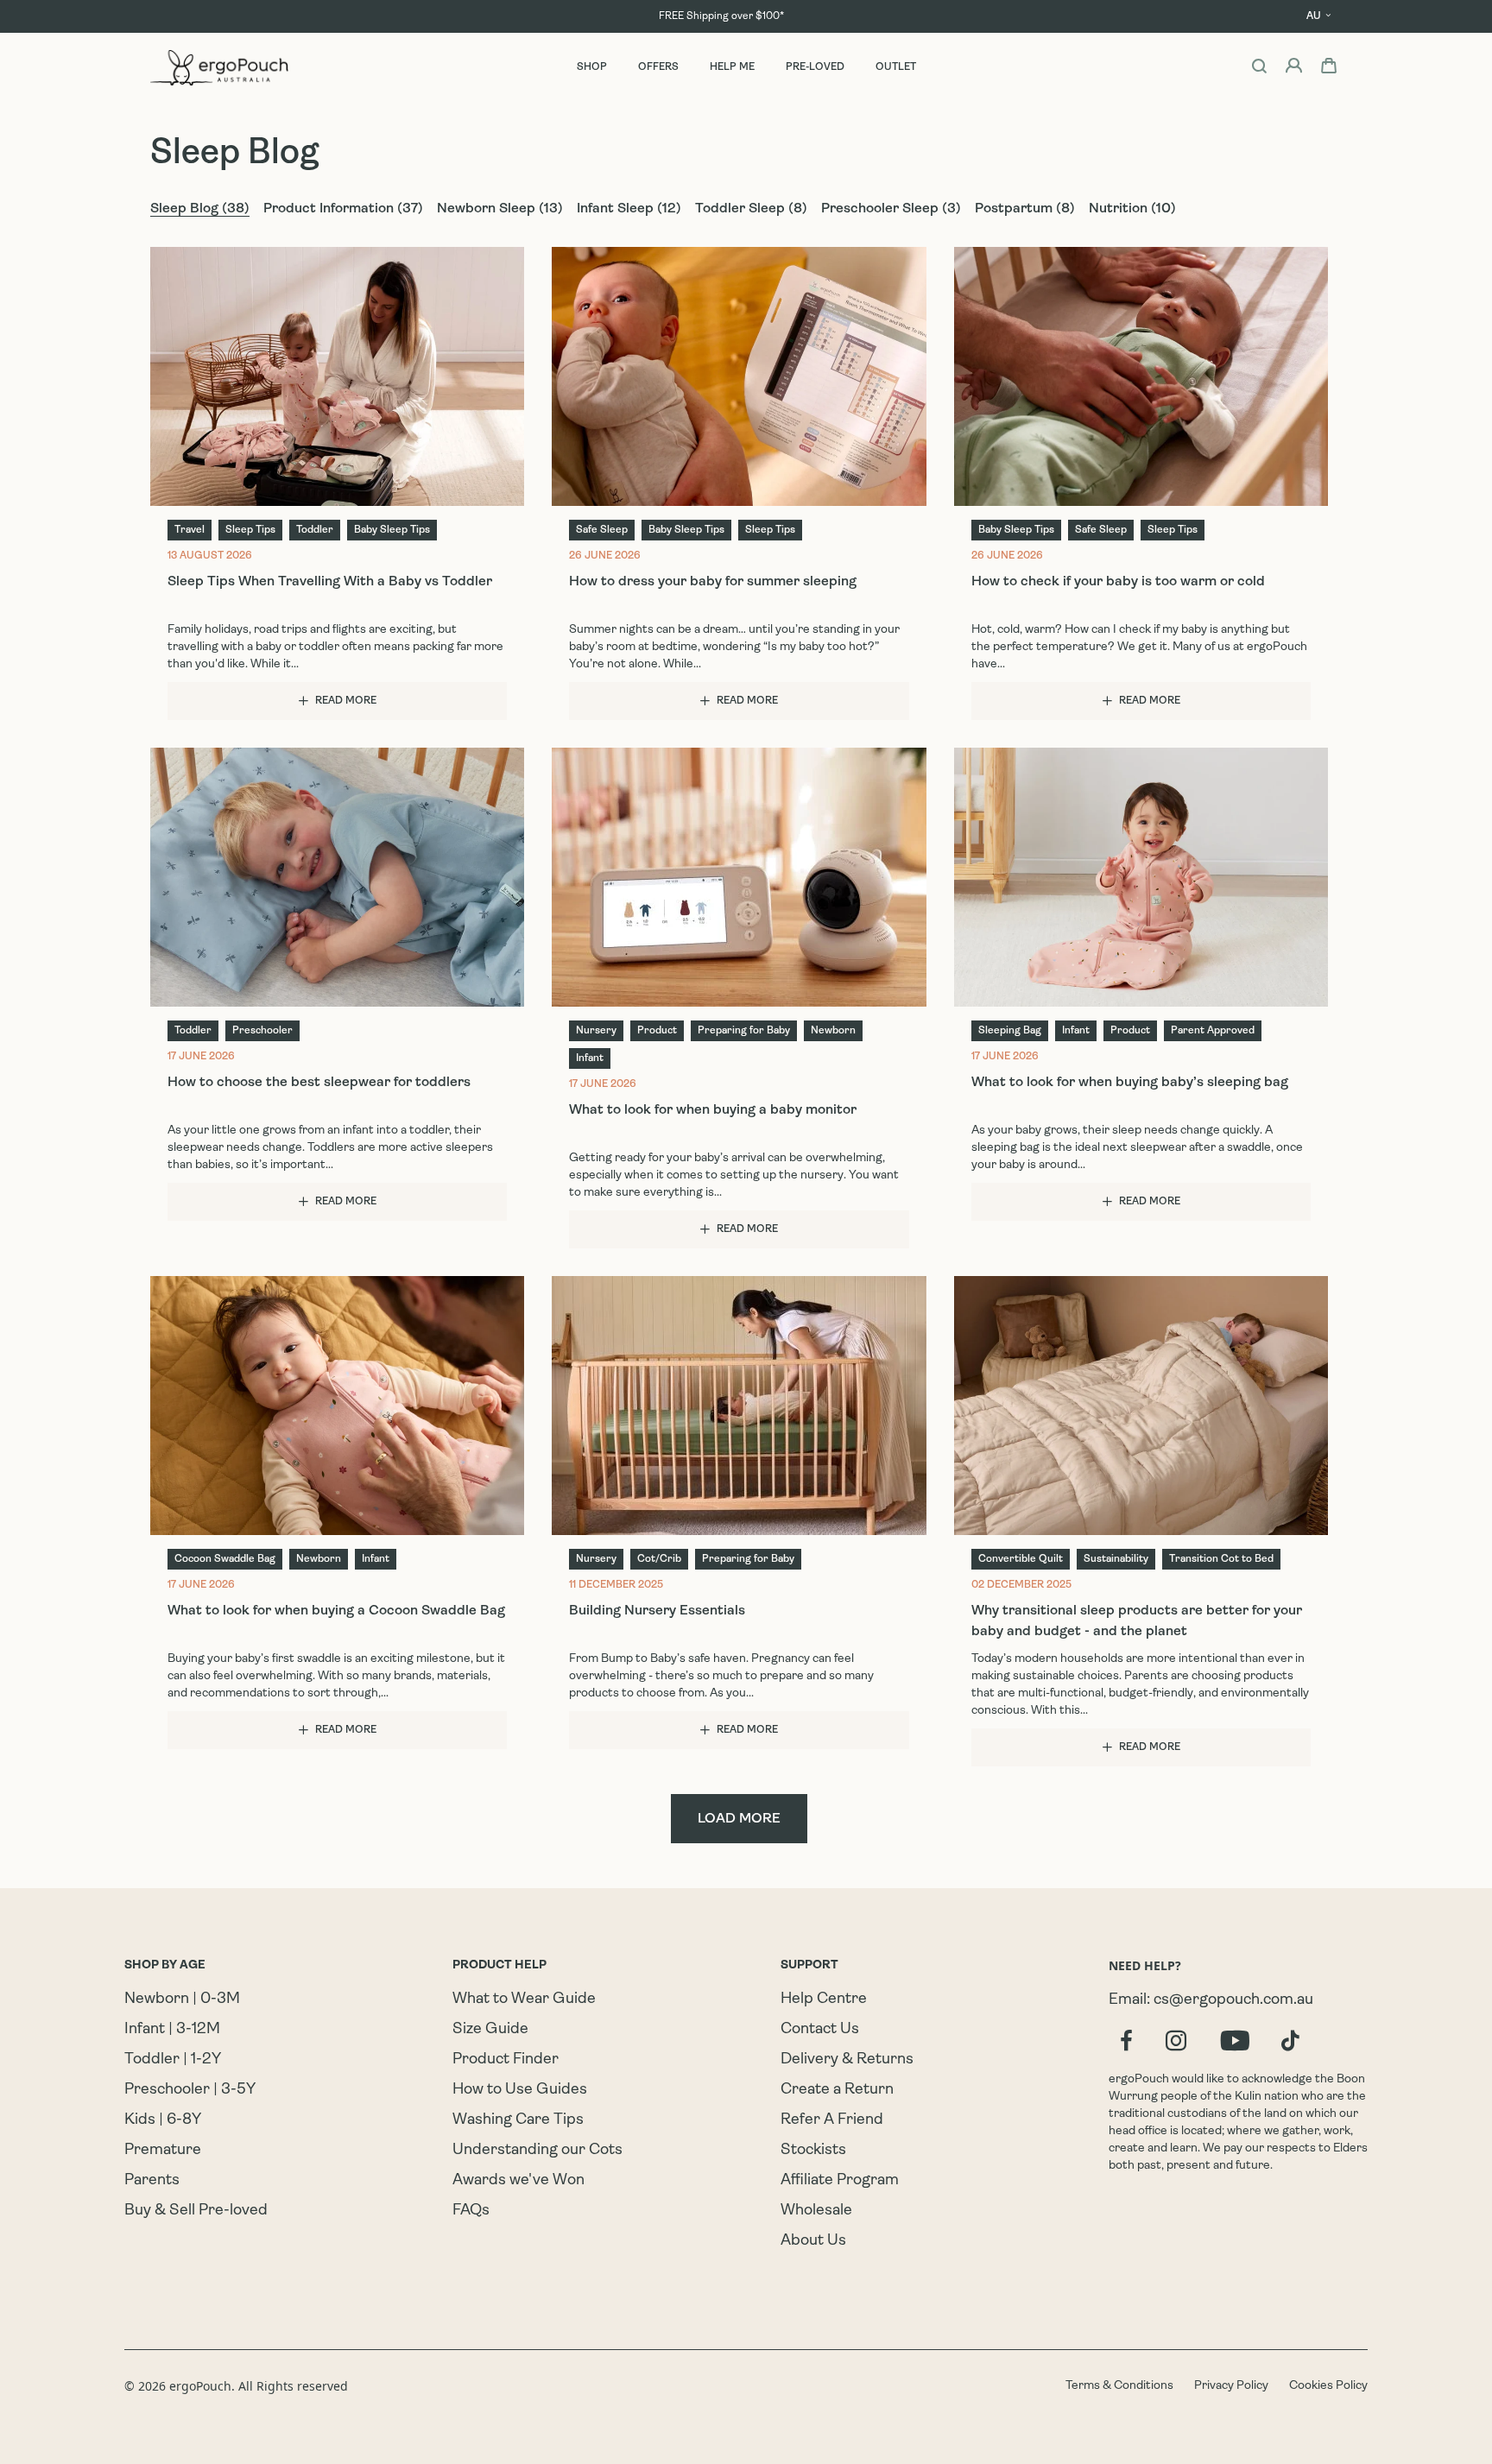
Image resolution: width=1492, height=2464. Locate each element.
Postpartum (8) (1025, 209)
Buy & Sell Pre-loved (196, 2211)
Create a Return (837, 2090)
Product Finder (506, 2060)
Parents (152, 2181)
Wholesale (816, 2211)
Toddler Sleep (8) (751, 209)
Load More (739, 1819)
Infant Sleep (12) (629, 209)
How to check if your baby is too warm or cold (1118, 582)
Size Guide (490, 2030)
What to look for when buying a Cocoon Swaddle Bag (336, 1611)
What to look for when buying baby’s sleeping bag (1130, 1083)
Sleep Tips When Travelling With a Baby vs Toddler (330, 582)
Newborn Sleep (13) (500, 209)
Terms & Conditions (1119, 2386)
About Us (813, 2241)
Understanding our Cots (537, 2151)
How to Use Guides (520, 2090)
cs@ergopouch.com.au (1233, 2000)
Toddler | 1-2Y (173, 2060)
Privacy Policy (1231, 2386)
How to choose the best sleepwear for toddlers (319, 1083)
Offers (658, 67)
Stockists (813, 2151)
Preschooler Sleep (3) (891, 209)
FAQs (471, 2211)
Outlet (896, 67)
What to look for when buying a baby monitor (713, 1110)
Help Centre (824, 2000)
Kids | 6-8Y (163, 2120)
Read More (346, 701)
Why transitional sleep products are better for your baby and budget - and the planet (1137, 1621)
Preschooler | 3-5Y (190, 2090)
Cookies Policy (1328, 2386)
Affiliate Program (840, 2181)
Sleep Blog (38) (200, 209)
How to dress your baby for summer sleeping (713, 582)
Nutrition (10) (1132, 209)
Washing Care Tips (518, 2120)
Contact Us (820, 2030)
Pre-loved (815, 67)
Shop (592, 67)
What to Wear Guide (524, 2000)
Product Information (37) (343, 209)
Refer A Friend (832, 2120)
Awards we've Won (518, 2181)
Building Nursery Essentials (657, 1611)
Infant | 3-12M (172, 2030)
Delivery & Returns (847, 2060)
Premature (163, 2151)
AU (1314, 16)
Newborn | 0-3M (182, 2000)
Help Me (732, 67)
